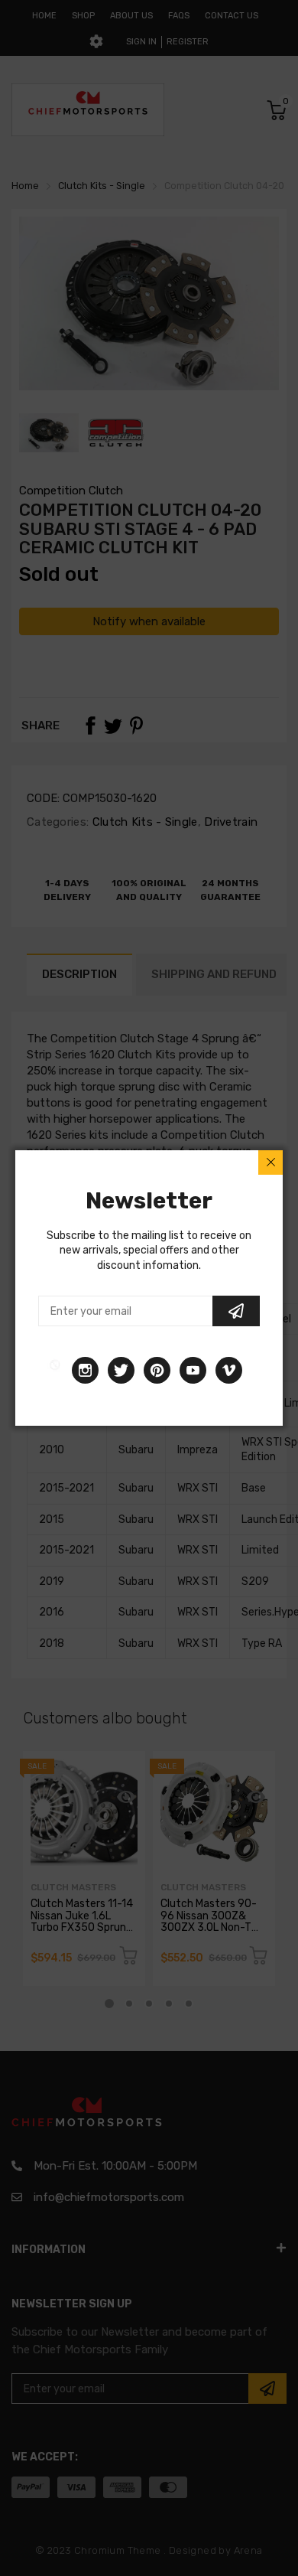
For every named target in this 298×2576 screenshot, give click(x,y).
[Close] (270, 1162)
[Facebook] (55, 1370)
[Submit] (236, 1311)
